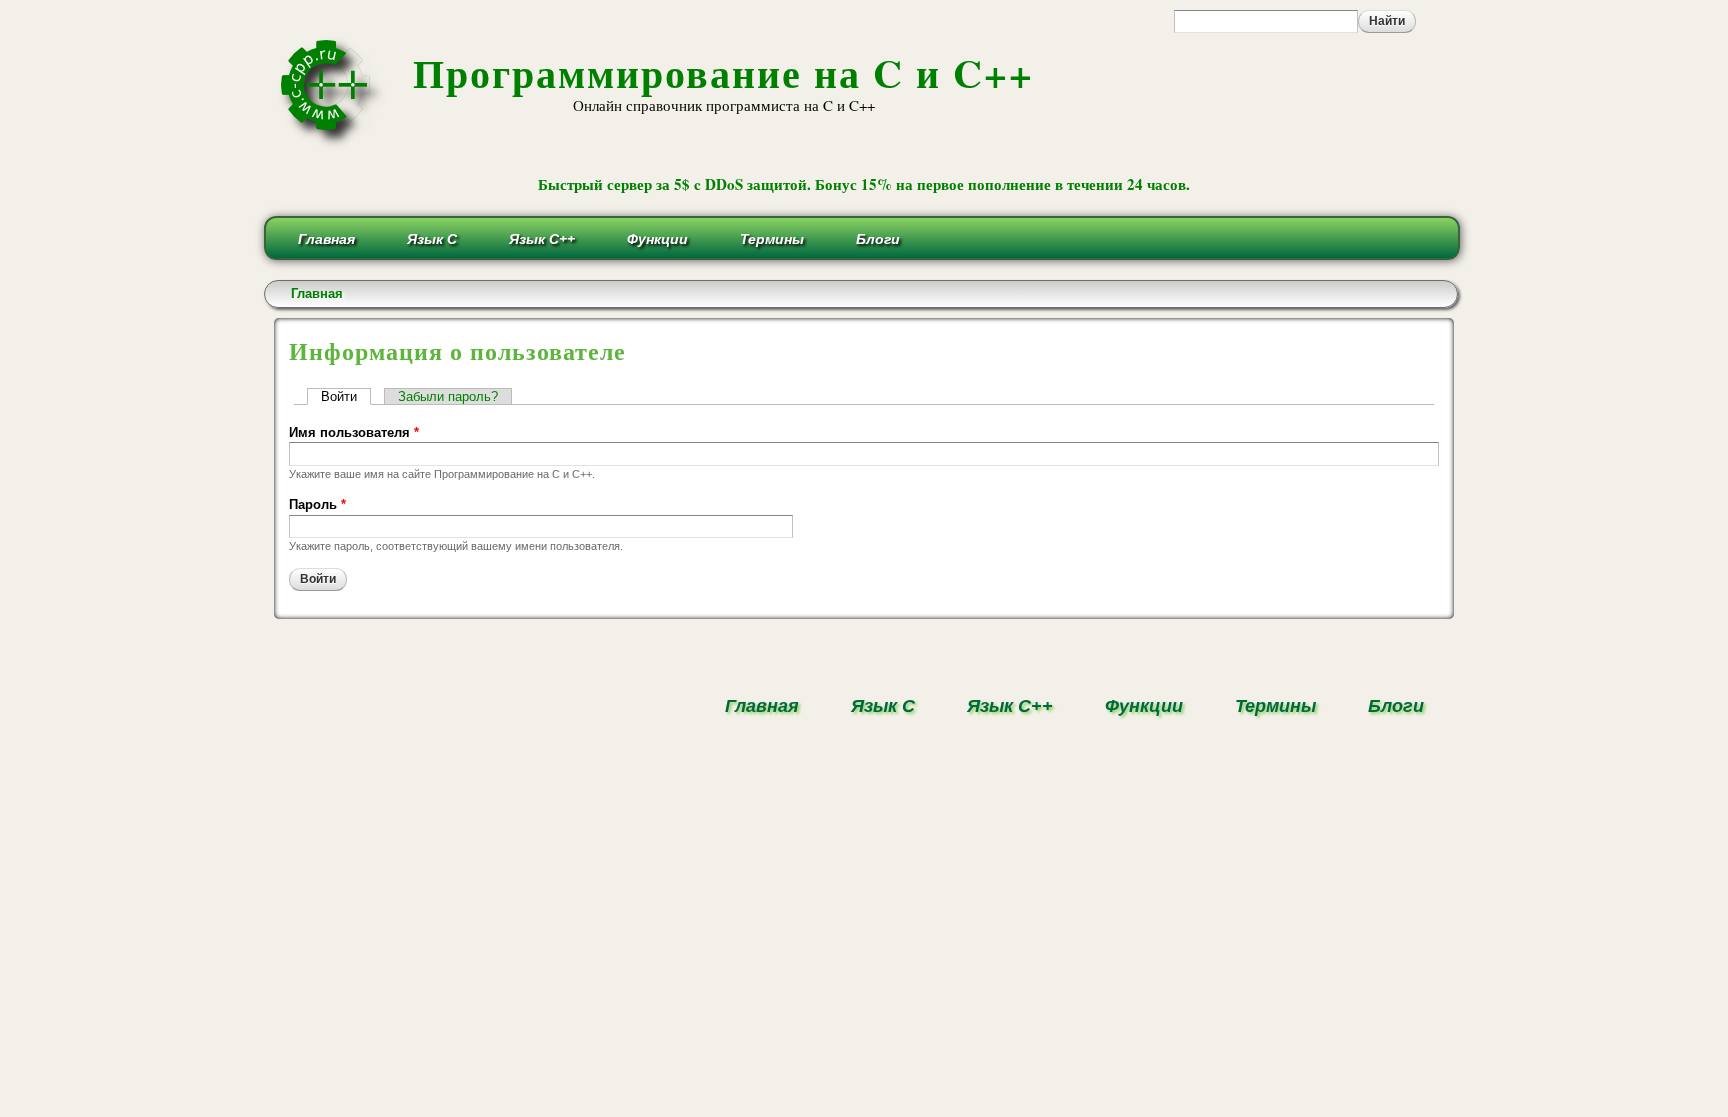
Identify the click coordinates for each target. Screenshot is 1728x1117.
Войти (346, 396)
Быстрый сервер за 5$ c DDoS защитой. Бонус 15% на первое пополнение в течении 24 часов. (864, 184)
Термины (772, 239)
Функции (657, 239)
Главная (326, 239)
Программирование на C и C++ (723, 72)
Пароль (317, 504)
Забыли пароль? (448, 396)
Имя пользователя (354, 432)
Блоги (878, 239)
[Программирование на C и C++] (333, 143)
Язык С (432, 239)
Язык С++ (542, 239)
